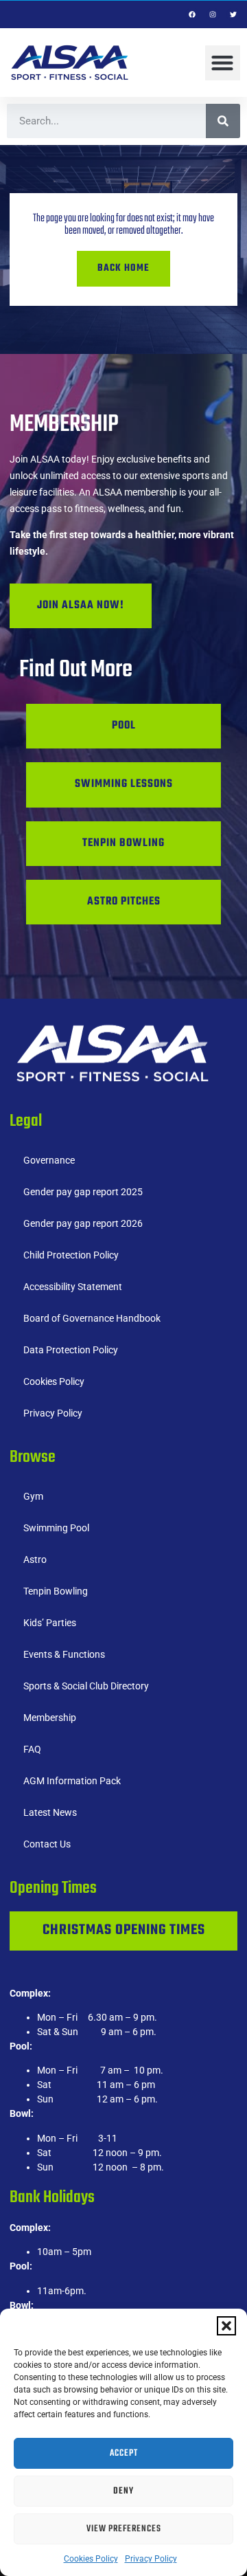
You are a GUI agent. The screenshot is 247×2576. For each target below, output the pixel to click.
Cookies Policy (91, 2559)
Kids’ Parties (50, 1623)
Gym (33, 1496)
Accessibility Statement (73, 1287)
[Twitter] (233, 14)
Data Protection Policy (71, 1350)
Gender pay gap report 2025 (83, 1192)
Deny (123, 2491)
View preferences (124, 2529)
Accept (124, 2453)
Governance (49, 1160)
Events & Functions (64, 1654)
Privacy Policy (151, 2559)
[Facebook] (192, 14)
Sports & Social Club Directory (86, 1686)
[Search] (223, 121)
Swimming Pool (56, 1528)
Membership (50, 1718)
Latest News (50, 1812)
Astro (35, 1559)
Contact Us (47, 1844)
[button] (226, 2326)
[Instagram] (213, 14)
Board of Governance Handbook (92, 1318)
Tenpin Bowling (56, 1591)
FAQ (32, 1749)
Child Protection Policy (71, 1255)
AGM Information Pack (72, 1781)
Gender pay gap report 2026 (83, 1223)
